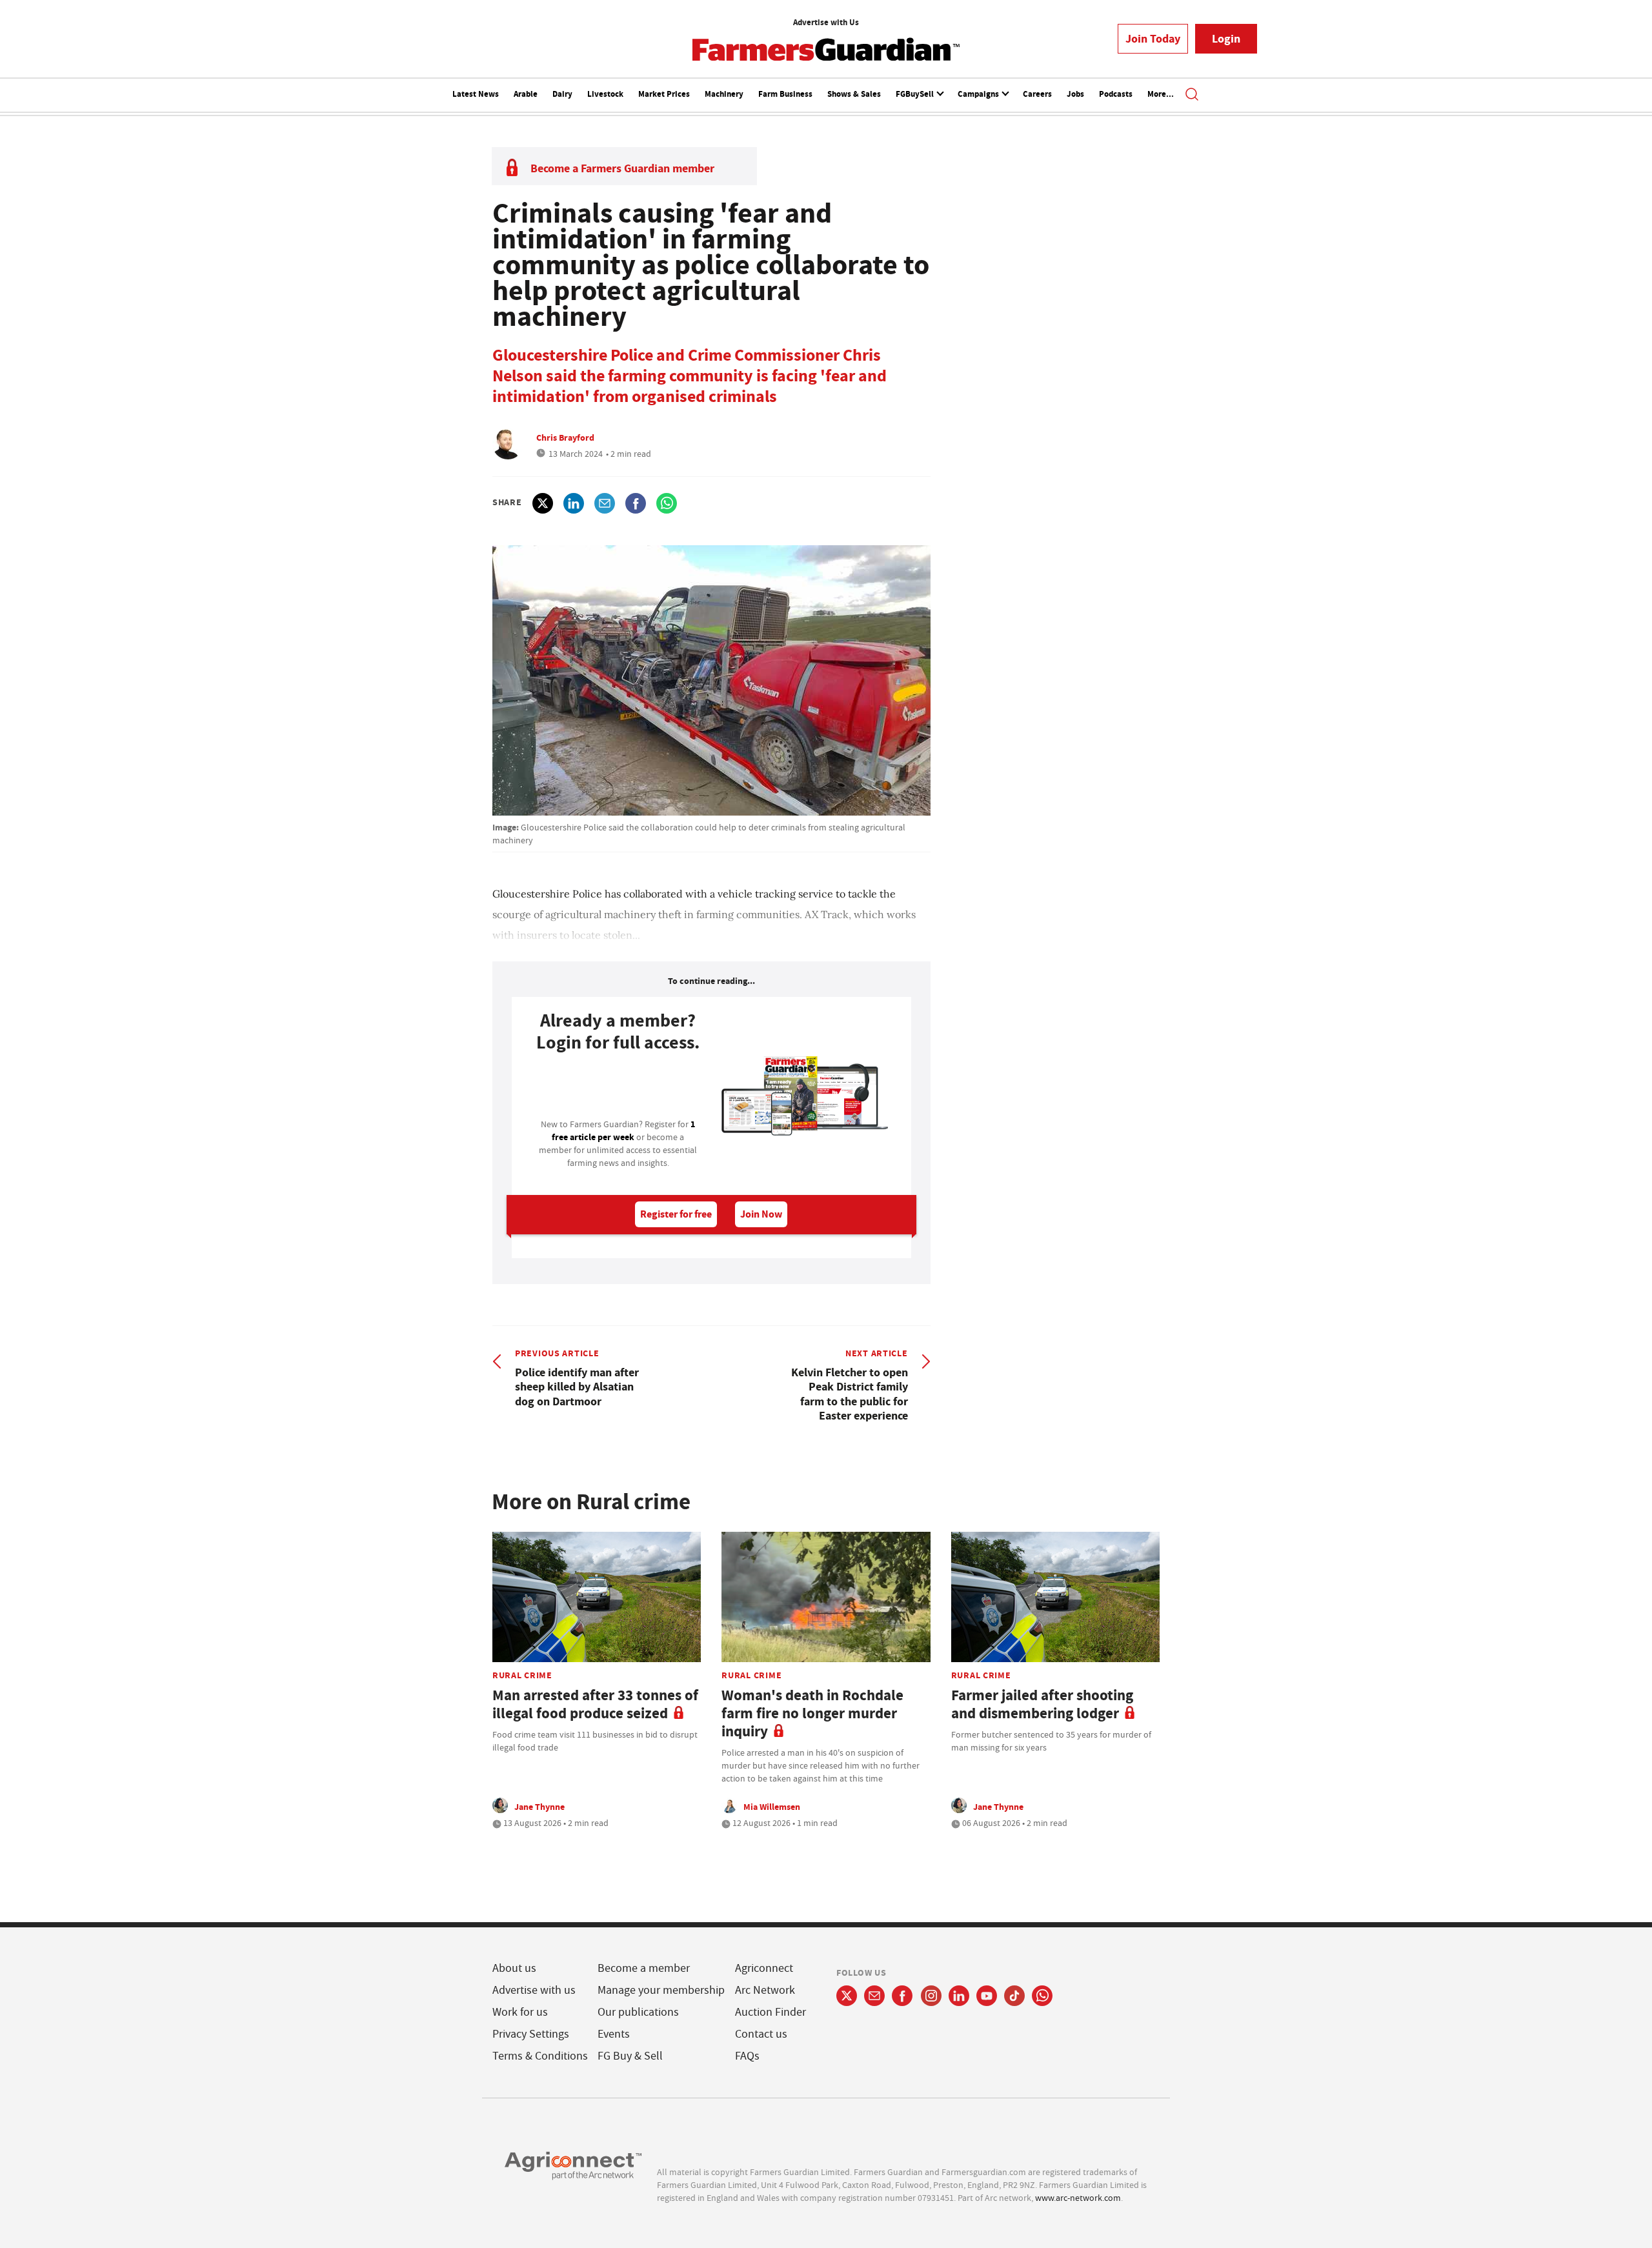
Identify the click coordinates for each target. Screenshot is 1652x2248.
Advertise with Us (826, 22)
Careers (1037, 94)
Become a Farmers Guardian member (622, 168)
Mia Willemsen (772, 1807)
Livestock (605, 94)
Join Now (761, 1214)
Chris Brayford (565, 437)
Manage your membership (661, 1990)
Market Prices (664, 94)
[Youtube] (987, 1996)
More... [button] (1161, 94)
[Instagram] (931, 1996)
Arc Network (765, 1990)
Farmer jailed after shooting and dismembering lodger (1042, 1704)
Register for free (676, 1214)
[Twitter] (847, 1996)
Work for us (520, 2012)
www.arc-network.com (1078, 2198)
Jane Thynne (539, 1807)
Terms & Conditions (540, 2056)
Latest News (476, 94)
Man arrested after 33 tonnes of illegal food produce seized (595, 1704)
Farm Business (785, 94)
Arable (526, 94)
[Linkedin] (959, 1996)
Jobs (1075, 94)
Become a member (644, 1968)
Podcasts (1116, 94)
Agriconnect (764, 1968)
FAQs (747, 2056)
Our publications (638, 2012)
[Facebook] (902, 1996)
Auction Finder (771, 2012)
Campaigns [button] (979, 94)
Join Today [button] (1153, 39)
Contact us (761, 2034)
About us (514, 1968)
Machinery (724, 94)
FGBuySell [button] (916, 94)
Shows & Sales (854, 94)
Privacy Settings (531, 2034)
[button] (1192, 95)
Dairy (562, 94)
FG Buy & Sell (630, 2056)
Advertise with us (534, 1990)
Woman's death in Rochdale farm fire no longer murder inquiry (812, 1713)
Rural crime (522, 1675)
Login (1226, 39)
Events (614, 2034)
